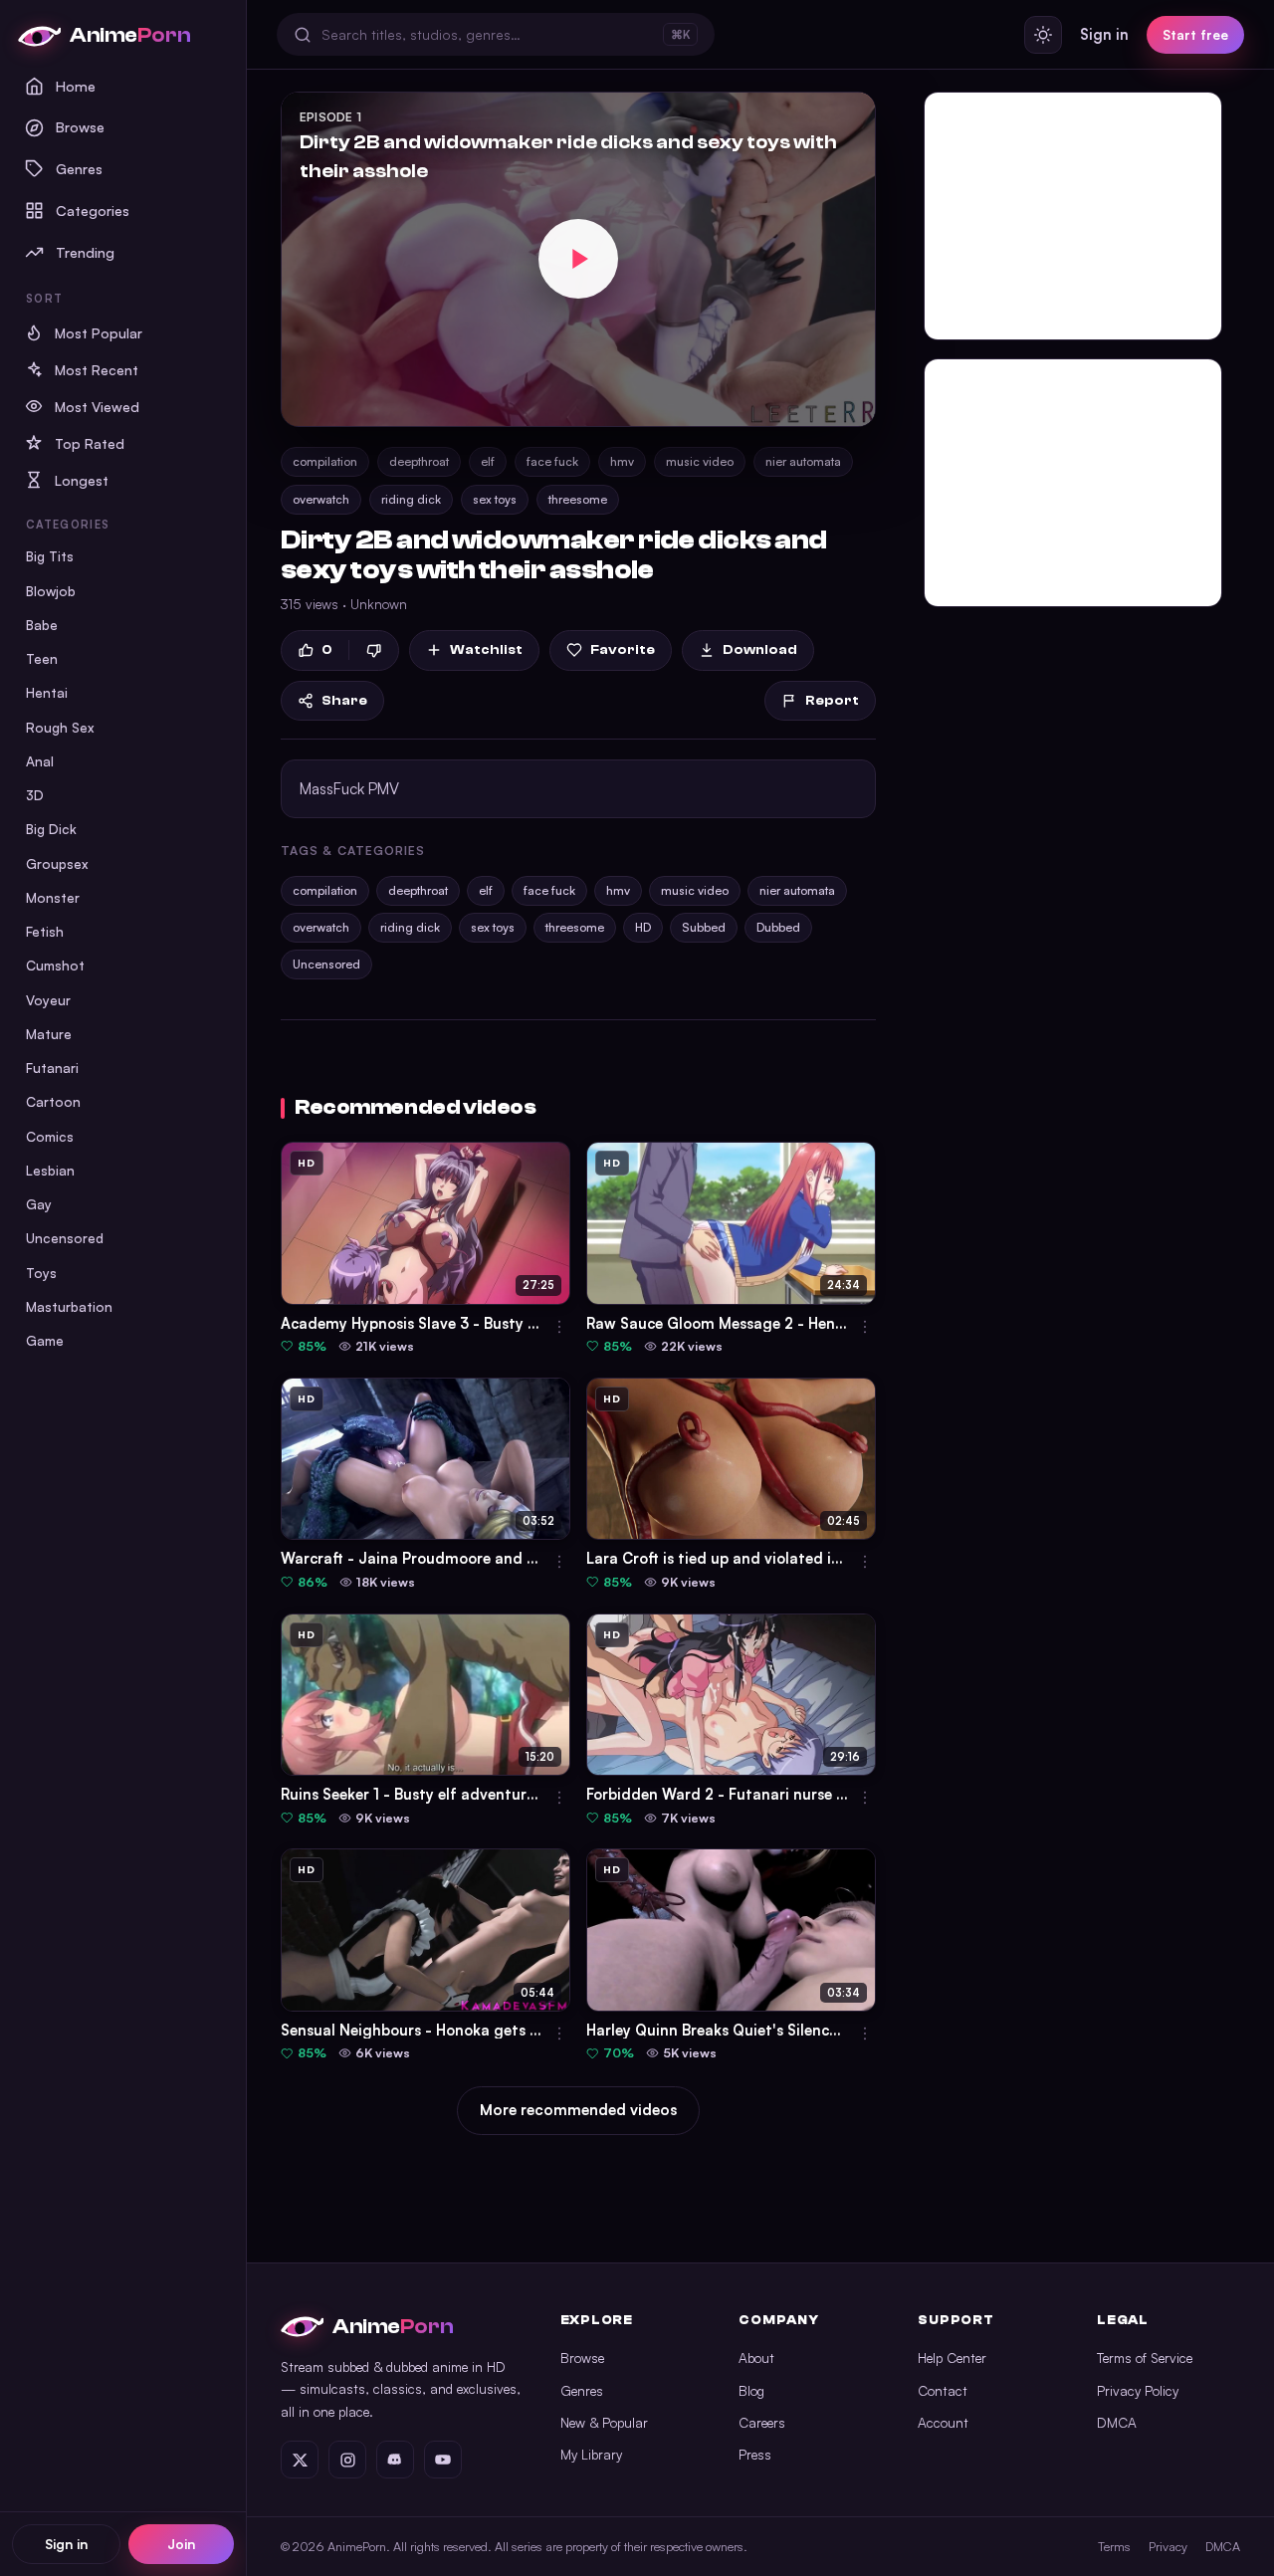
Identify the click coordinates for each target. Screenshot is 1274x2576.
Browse (80, 126)
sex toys (495, 499)
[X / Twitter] (300, 2460)
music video (700, 461)
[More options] (559, 1327)
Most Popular (99, 333)
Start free (1195, 34)
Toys (41, 1273)
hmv (622, 461)
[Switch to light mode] (1043, 35)
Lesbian (50, 1170)
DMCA (1117, 2422)
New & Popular (604, 2422)
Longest (82, 480)
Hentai (47, 692)
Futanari (52, 1068)
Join (181, 2544)
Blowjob (51, 591)
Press (755, 2454)
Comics (50, 1136)
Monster (53, 897)
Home (76, 86)
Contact (943, 2390)
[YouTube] (443, 2460)
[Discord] (395, 2460)
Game (45, 1340)
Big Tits (50, 556)
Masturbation (69, 1306)
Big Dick (51, 829)
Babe (42, 625)
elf (488, 461)
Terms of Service (1145, 2358)
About (756, 2358)
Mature (49, 1034)
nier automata (803, 461)
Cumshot (55, 965)
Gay (39, 1204)
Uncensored (65, 1238)
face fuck (552, 461)
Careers (762, 2422)
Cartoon (53, 1101)
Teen (42, 658)
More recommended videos (578, 2110)
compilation (325, 461)
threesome (578, 499)
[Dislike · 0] (374, 650)
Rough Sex (60, 727)
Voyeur (48, 1000)
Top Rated (90, 443)
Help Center (952, 2358)
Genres (79, 168)
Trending (85, 252)
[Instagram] (347, 2460)
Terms (1114, 2546)
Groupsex (57, 863)
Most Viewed (97, 407)
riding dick (411, 499)
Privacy (1168, 2546)
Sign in (66, 2544)
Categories (93, 210)
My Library (591, 2454)
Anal (40, 761)
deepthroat (419, 461)
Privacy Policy (1138, 2390)
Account (943, 2422)
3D (35, 795)
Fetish (45, 931)
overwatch (321, 499)
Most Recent (97, 370)
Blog (751, 2390)
